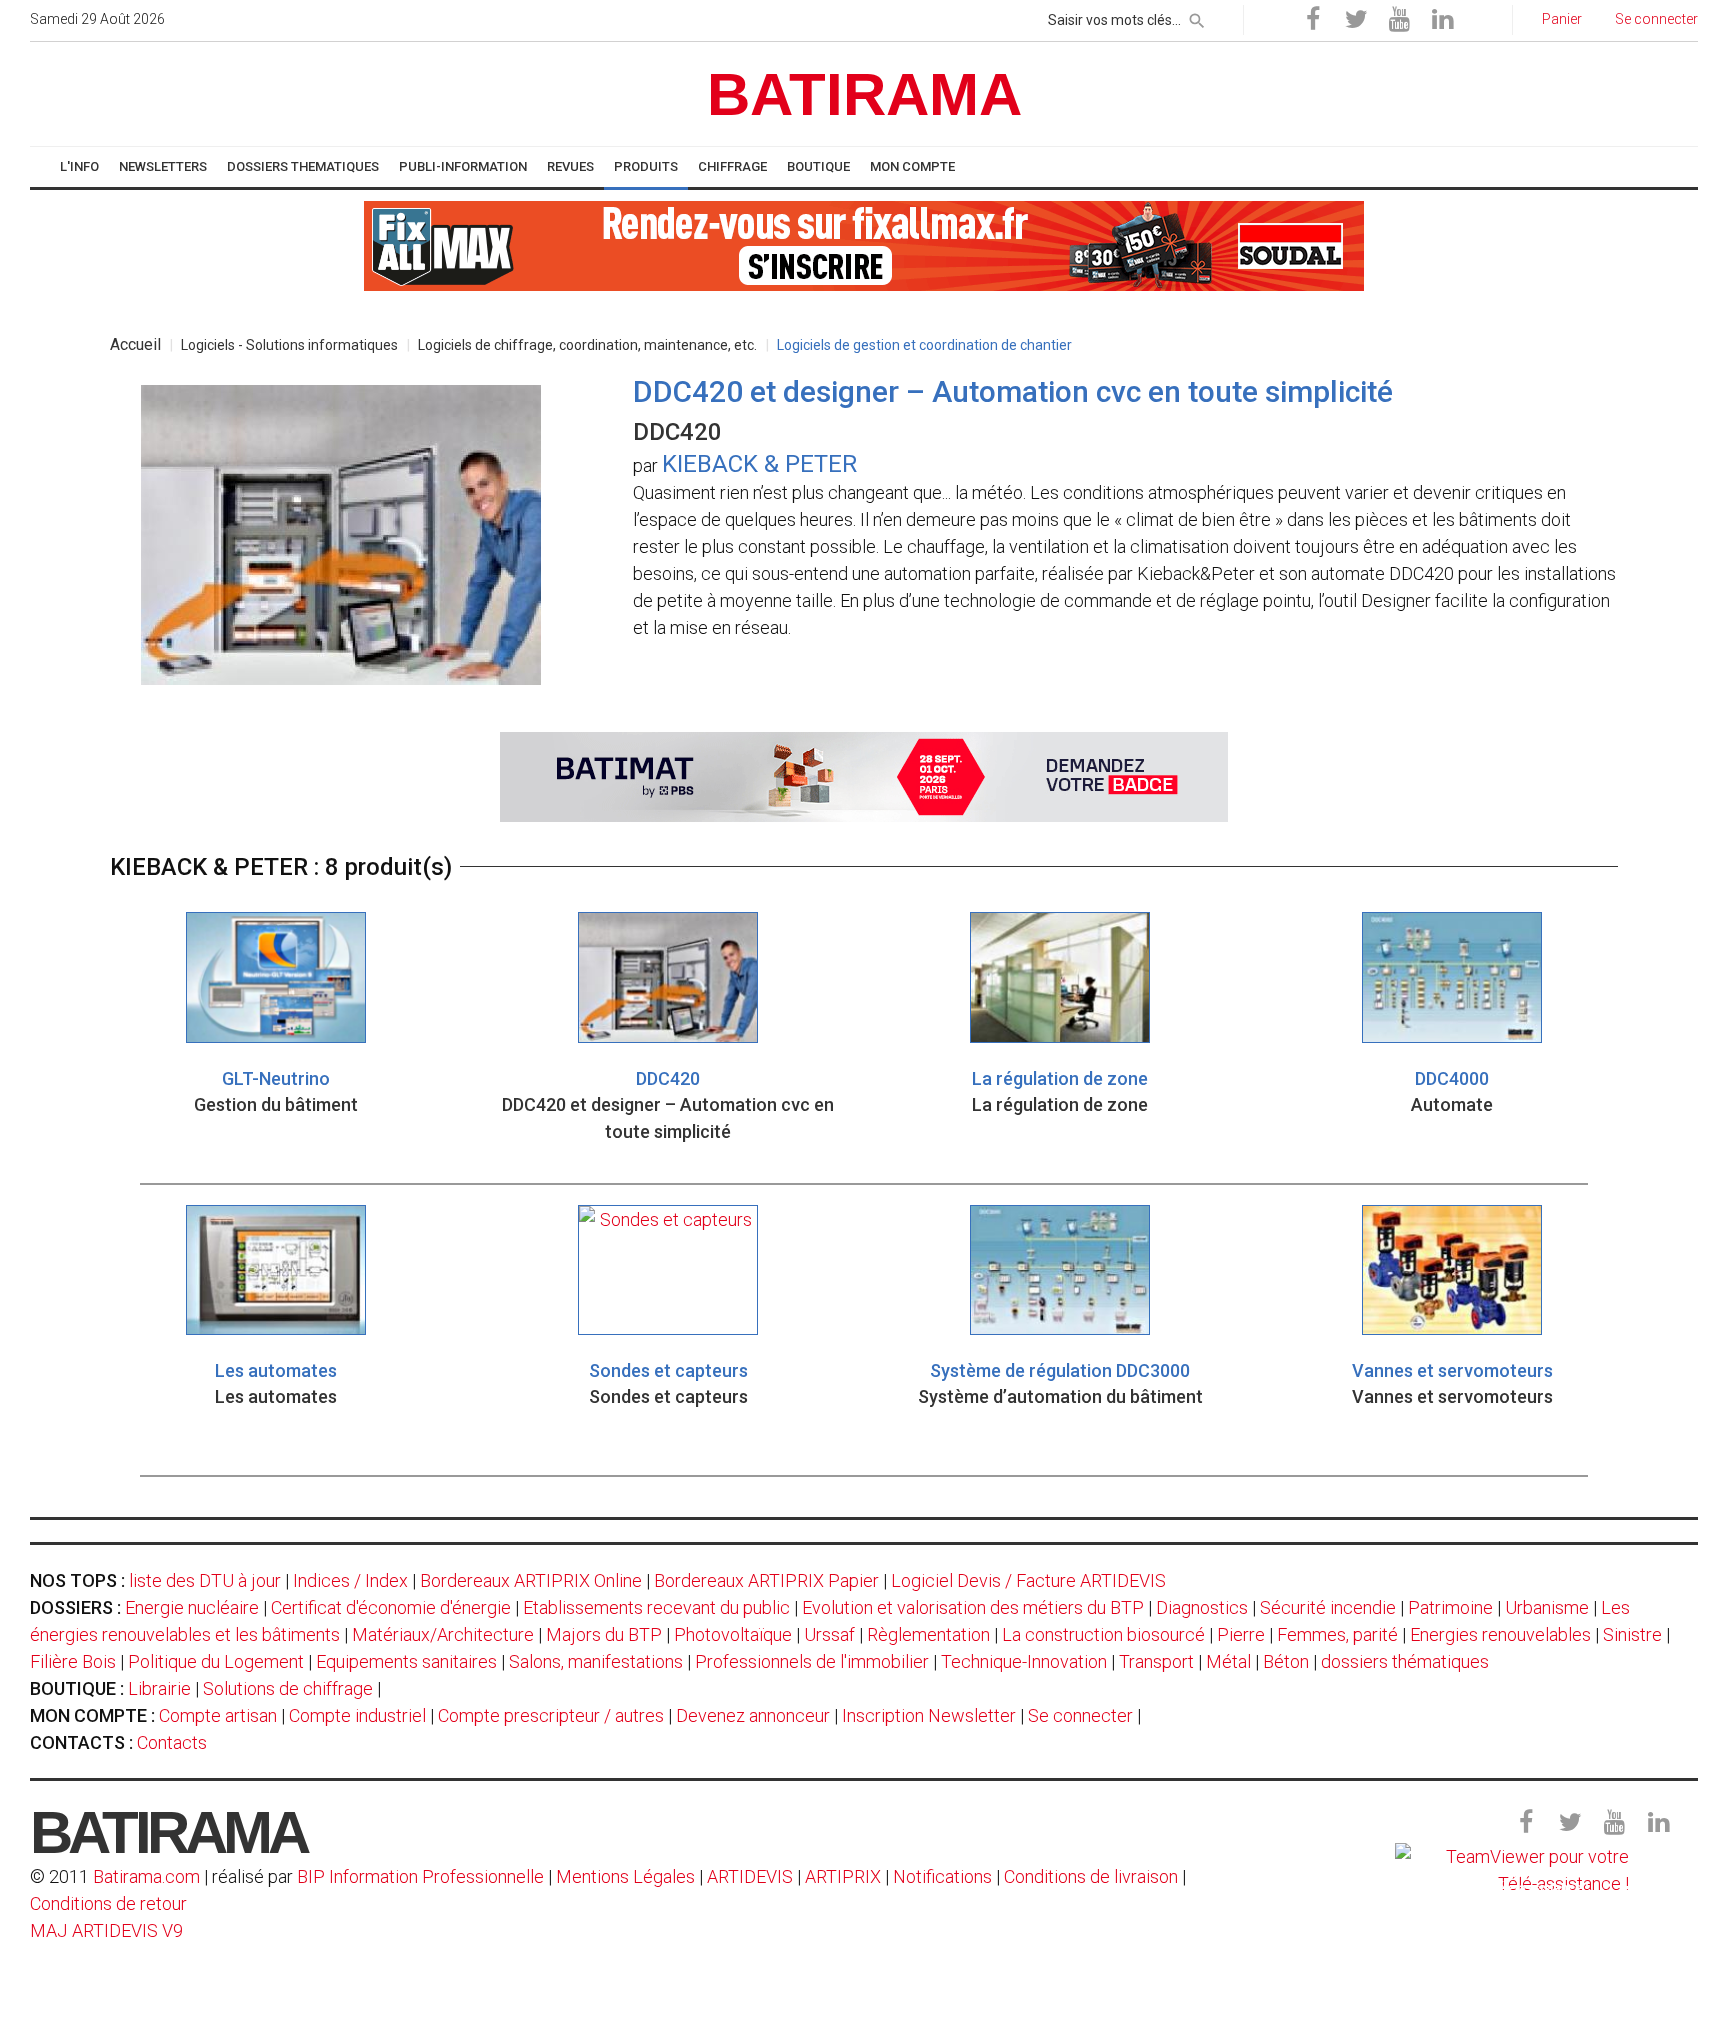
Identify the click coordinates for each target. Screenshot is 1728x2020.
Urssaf (829, 1634)
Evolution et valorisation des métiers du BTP (973, 1607)
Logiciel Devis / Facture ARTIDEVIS (1028, 1580)
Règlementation (928, 1634)
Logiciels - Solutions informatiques (289, 345)
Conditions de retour (108, 1903)
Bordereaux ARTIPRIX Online (531, 1580)
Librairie (159, 1688)
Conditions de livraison (1091, 1876)
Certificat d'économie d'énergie (391, 1607)
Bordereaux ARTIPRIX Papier (766, 1580)
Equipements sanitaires (406, 1661)
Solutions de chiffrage (288, 1688)
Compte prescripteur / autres (551, 1715)
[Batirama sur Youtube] (1399, 20)
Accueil (135, 344)
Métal (1228, 1661)
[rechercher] (1197, 17)
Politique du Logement (216, 1661)
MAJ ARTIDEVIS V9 (106, 1930)
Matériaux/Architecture (443, 1634)
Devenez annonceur (753, 1715)
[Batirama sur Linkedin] (1442, 20)
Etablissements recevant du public (656, 1607)
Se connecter (1080, 1715)
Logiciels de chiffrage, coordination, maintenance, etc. (587, 345)
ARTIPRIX (843, 1876)
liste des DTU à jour (205, 1580)
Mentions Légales (625, 1876)
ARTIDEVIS (750, 1876)
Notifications (944, 1876)
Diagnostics (1202, 1607)
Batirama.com (146, 1876)
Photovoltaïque (733, 1634)
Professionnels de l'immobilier (812, 1661)
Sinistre (1632, 1634)
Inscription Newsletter (929, 1715)
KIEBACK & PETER (759, 464)
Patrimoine (1450, 1607)
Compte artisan (218, 1715)
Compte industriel (357, 1715)
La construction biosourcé (1103, 1634)
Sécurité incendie (1328, 1607)
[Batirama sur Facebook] (1313, 20)
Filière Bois (73, 1661)
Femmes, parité (1337, 1634)
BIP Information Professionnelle (420, 1876)
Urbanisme (1547, 1607)
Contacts (172, 1742)
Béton (1286, 1661)
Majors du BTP (604, 1634)
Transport (1156, 1661)
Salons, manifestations (596, 1661)
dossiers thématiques (1405, 1661)
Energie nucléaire (192, 1607)
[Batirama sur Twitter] (1356, 20)
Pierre (1241, 1634)
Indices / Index (350, 1580)
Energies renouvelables (1500, 1634)
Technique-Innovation (1024, 1661)
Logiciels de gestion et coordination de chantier (924, 345)
